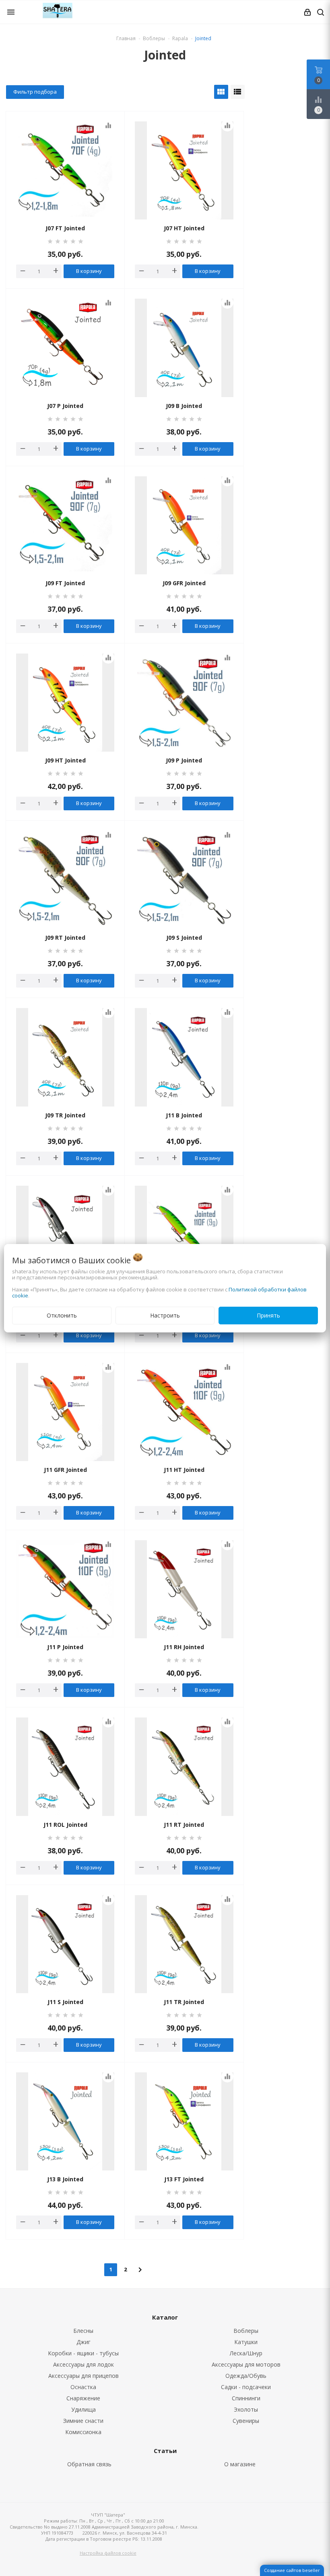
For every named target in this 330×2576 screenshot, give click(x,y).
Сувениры (246, 2421)
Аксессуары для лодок (84, 2364)
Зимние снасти (83, 2421)
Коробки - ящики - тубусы (83, 2353)
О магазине (240, 2464)
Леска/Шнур (246, 2353)
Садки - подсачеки (246, 2387)
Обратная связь (89, 2464)
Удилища (84, 2409)
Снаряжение (83, 2398)
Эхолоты (246, 2409)
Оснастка (83, 2387)
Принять (268, 1315)
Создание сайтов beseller (292, 2570)
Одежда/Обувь (246, 2376)
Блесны (83, 2331)
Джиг (84, 2342)
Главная (126, 38)
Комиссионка (83, 2432)
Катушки (246, 2342)
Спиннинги (246, 2398)
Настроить (165, 1315)
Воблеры (246, 2331)
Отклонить (62, 1315)
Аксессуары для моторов (246, 2364)
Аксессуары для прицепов (84, 2376)
